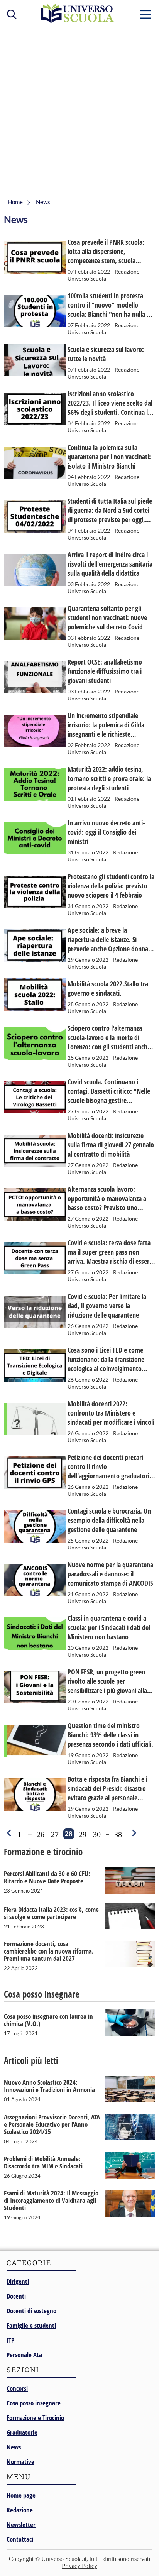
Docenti (16, 2296)
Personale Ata (24, 2355)
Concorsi (17, 2388)
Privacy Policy (79, 2566)
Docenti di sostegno (31, 2311)
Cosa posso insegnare (34, 2403)
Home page (21, 2495)
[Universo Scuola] (78, 21)
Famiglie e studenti (31, 2325)
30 (97, 1834)
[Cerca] (12, 14)
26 (41, 1834)
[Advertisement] (79, 112)
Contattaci (20, 2539)
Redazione (20, 2510)
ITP (10, 2340)
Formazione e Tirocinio (35, 2418)
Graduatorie (22, 2432)
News (14, 2447)
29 (83, 1834)
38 (118, 1834)
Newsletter (21, 2524)
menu (145, 13)
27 (55, 1834)
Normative (20, 2462)
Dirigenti (18, 2281)
